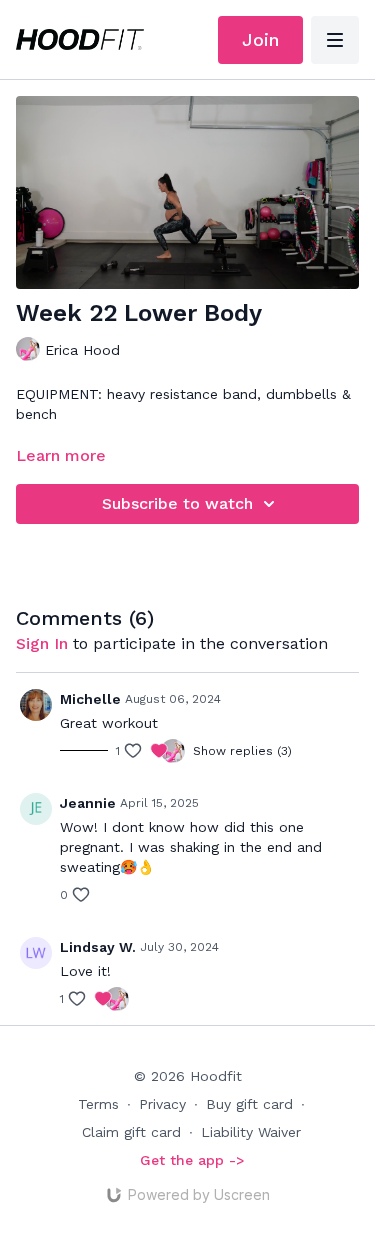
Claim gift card (131, 1132)
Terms (98, 1104)
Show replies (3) (242, 751)
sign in (42, 643)
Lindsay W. (98, 947)
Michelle (90, 699)
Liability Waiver (251, 1132)
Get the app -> (192, 1160)
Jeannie (88, 803)
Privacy (162, 1104)
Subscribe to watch (177, 503)
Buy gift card (249, 1104)
